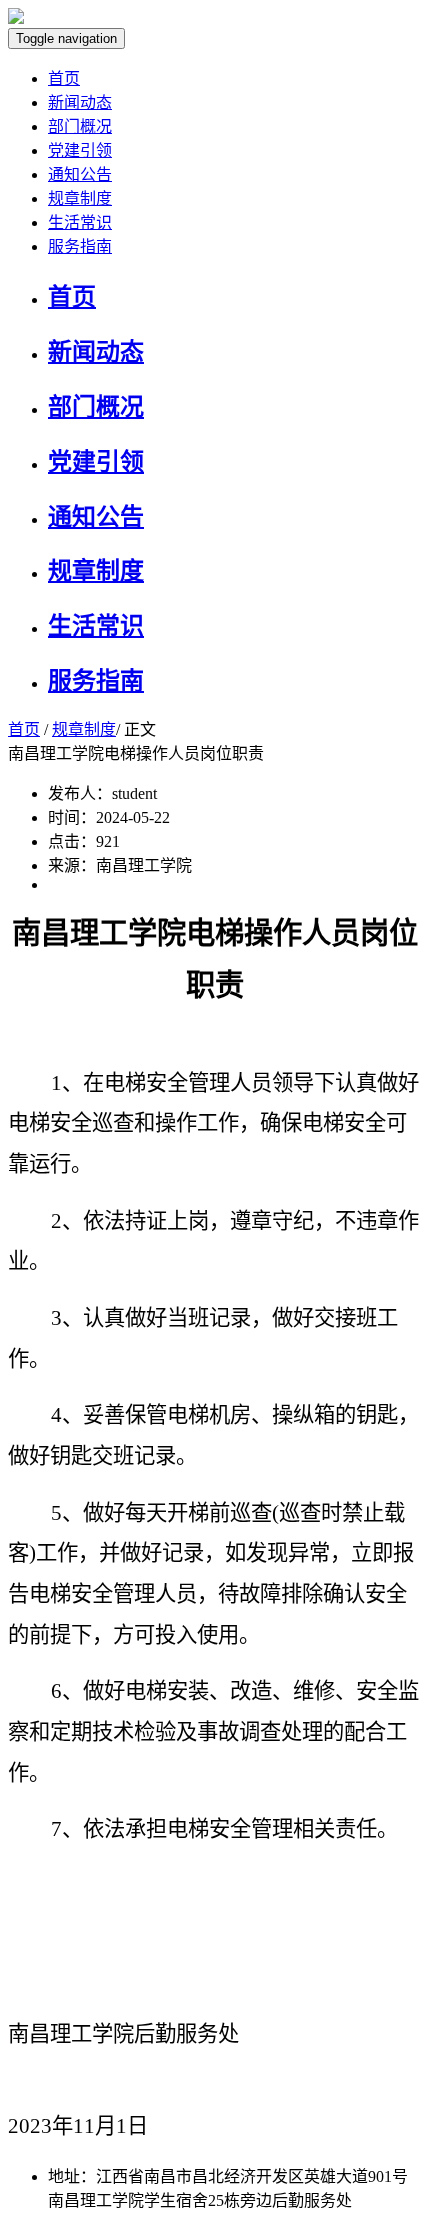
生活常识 (80, 222)
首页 (64, 78)
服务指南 (80, 246)
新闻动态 (80, 102)
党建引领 (80, 150)
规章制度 (80, 198)
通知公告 (80, 174)
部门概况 (80, 126)
